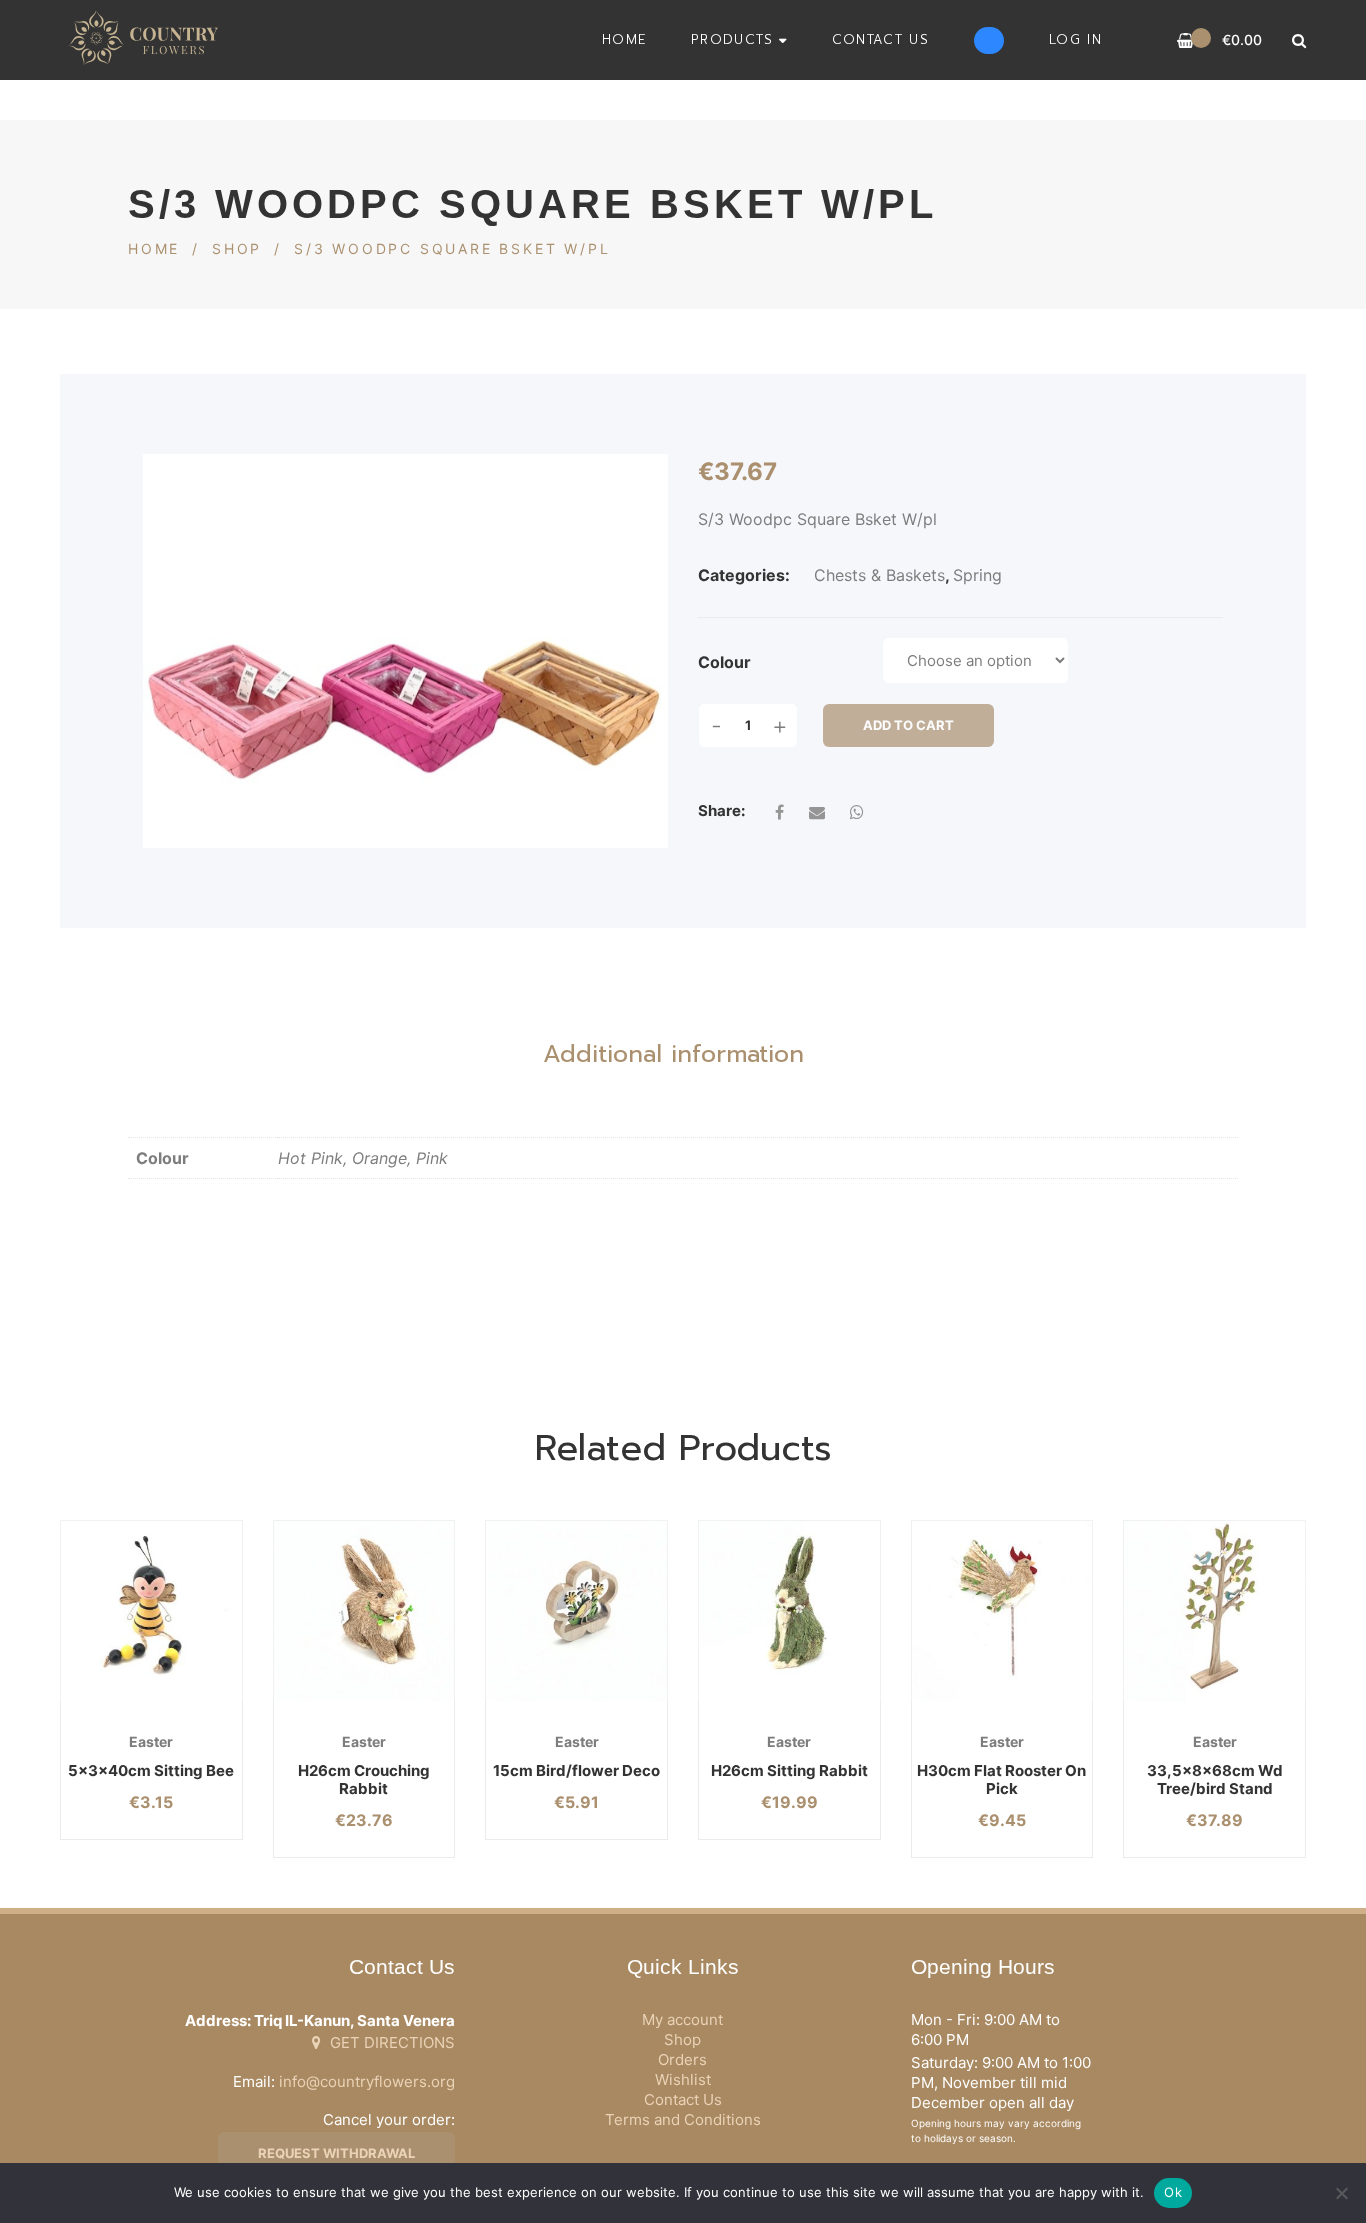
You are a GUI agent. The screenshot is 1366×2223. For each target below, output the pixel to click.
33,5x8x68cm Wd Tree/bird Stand (1215, 1779)
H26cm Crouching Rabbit (364, 1779)
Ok (1173, 2192)
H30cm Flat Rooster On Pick (1001, 1779)
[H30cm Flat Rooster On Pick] (1002, 1611)
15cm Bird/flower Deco (576, 1770)
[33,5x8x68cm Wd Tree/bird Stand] (1214, 1611)
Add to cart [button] (119, 1701)
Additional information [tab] (673, 1054)
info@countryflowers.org (367, 2081)
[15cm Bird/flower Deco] (576, 1611)
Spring (977, 575)
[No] (1341, 2193)
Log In (1075, 39)
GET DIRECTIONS (390, 2042)
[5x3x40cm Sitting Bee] (151, 1611)
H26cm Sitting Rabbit (789, 1770)
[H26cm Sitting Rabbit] (789, 1611)
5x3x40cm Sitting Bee (151, 1770)
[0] (1185, 40)
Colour (724, 662)
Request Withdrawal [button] (336, 2153)
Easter (151, 1741)
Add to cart (908, 725)
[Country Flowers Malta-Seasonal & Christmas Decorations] (149, 40)
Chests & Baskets (879, 575)
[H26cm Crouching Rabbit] (364, 1611)
